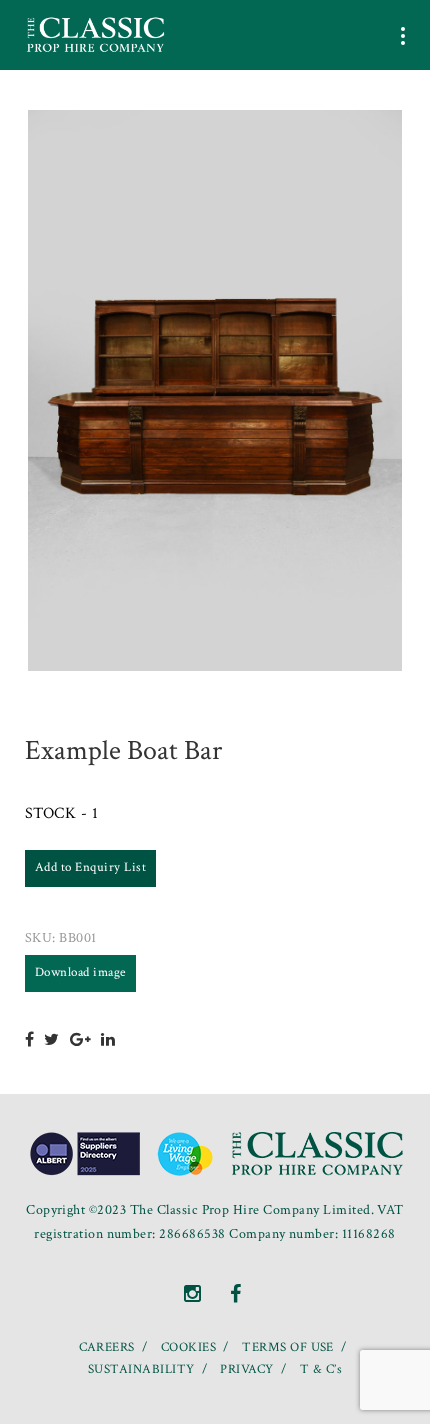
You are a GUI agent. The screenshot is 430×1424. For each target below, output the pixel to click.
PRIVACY (246, 1369)
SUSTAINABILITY (141, 1369)
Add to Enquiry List (90, 867)
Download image (80, 972)
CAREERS (107, 1347)
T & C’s (321, 1369)
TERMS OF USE (288, 1347)
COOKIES (188, 1347)
